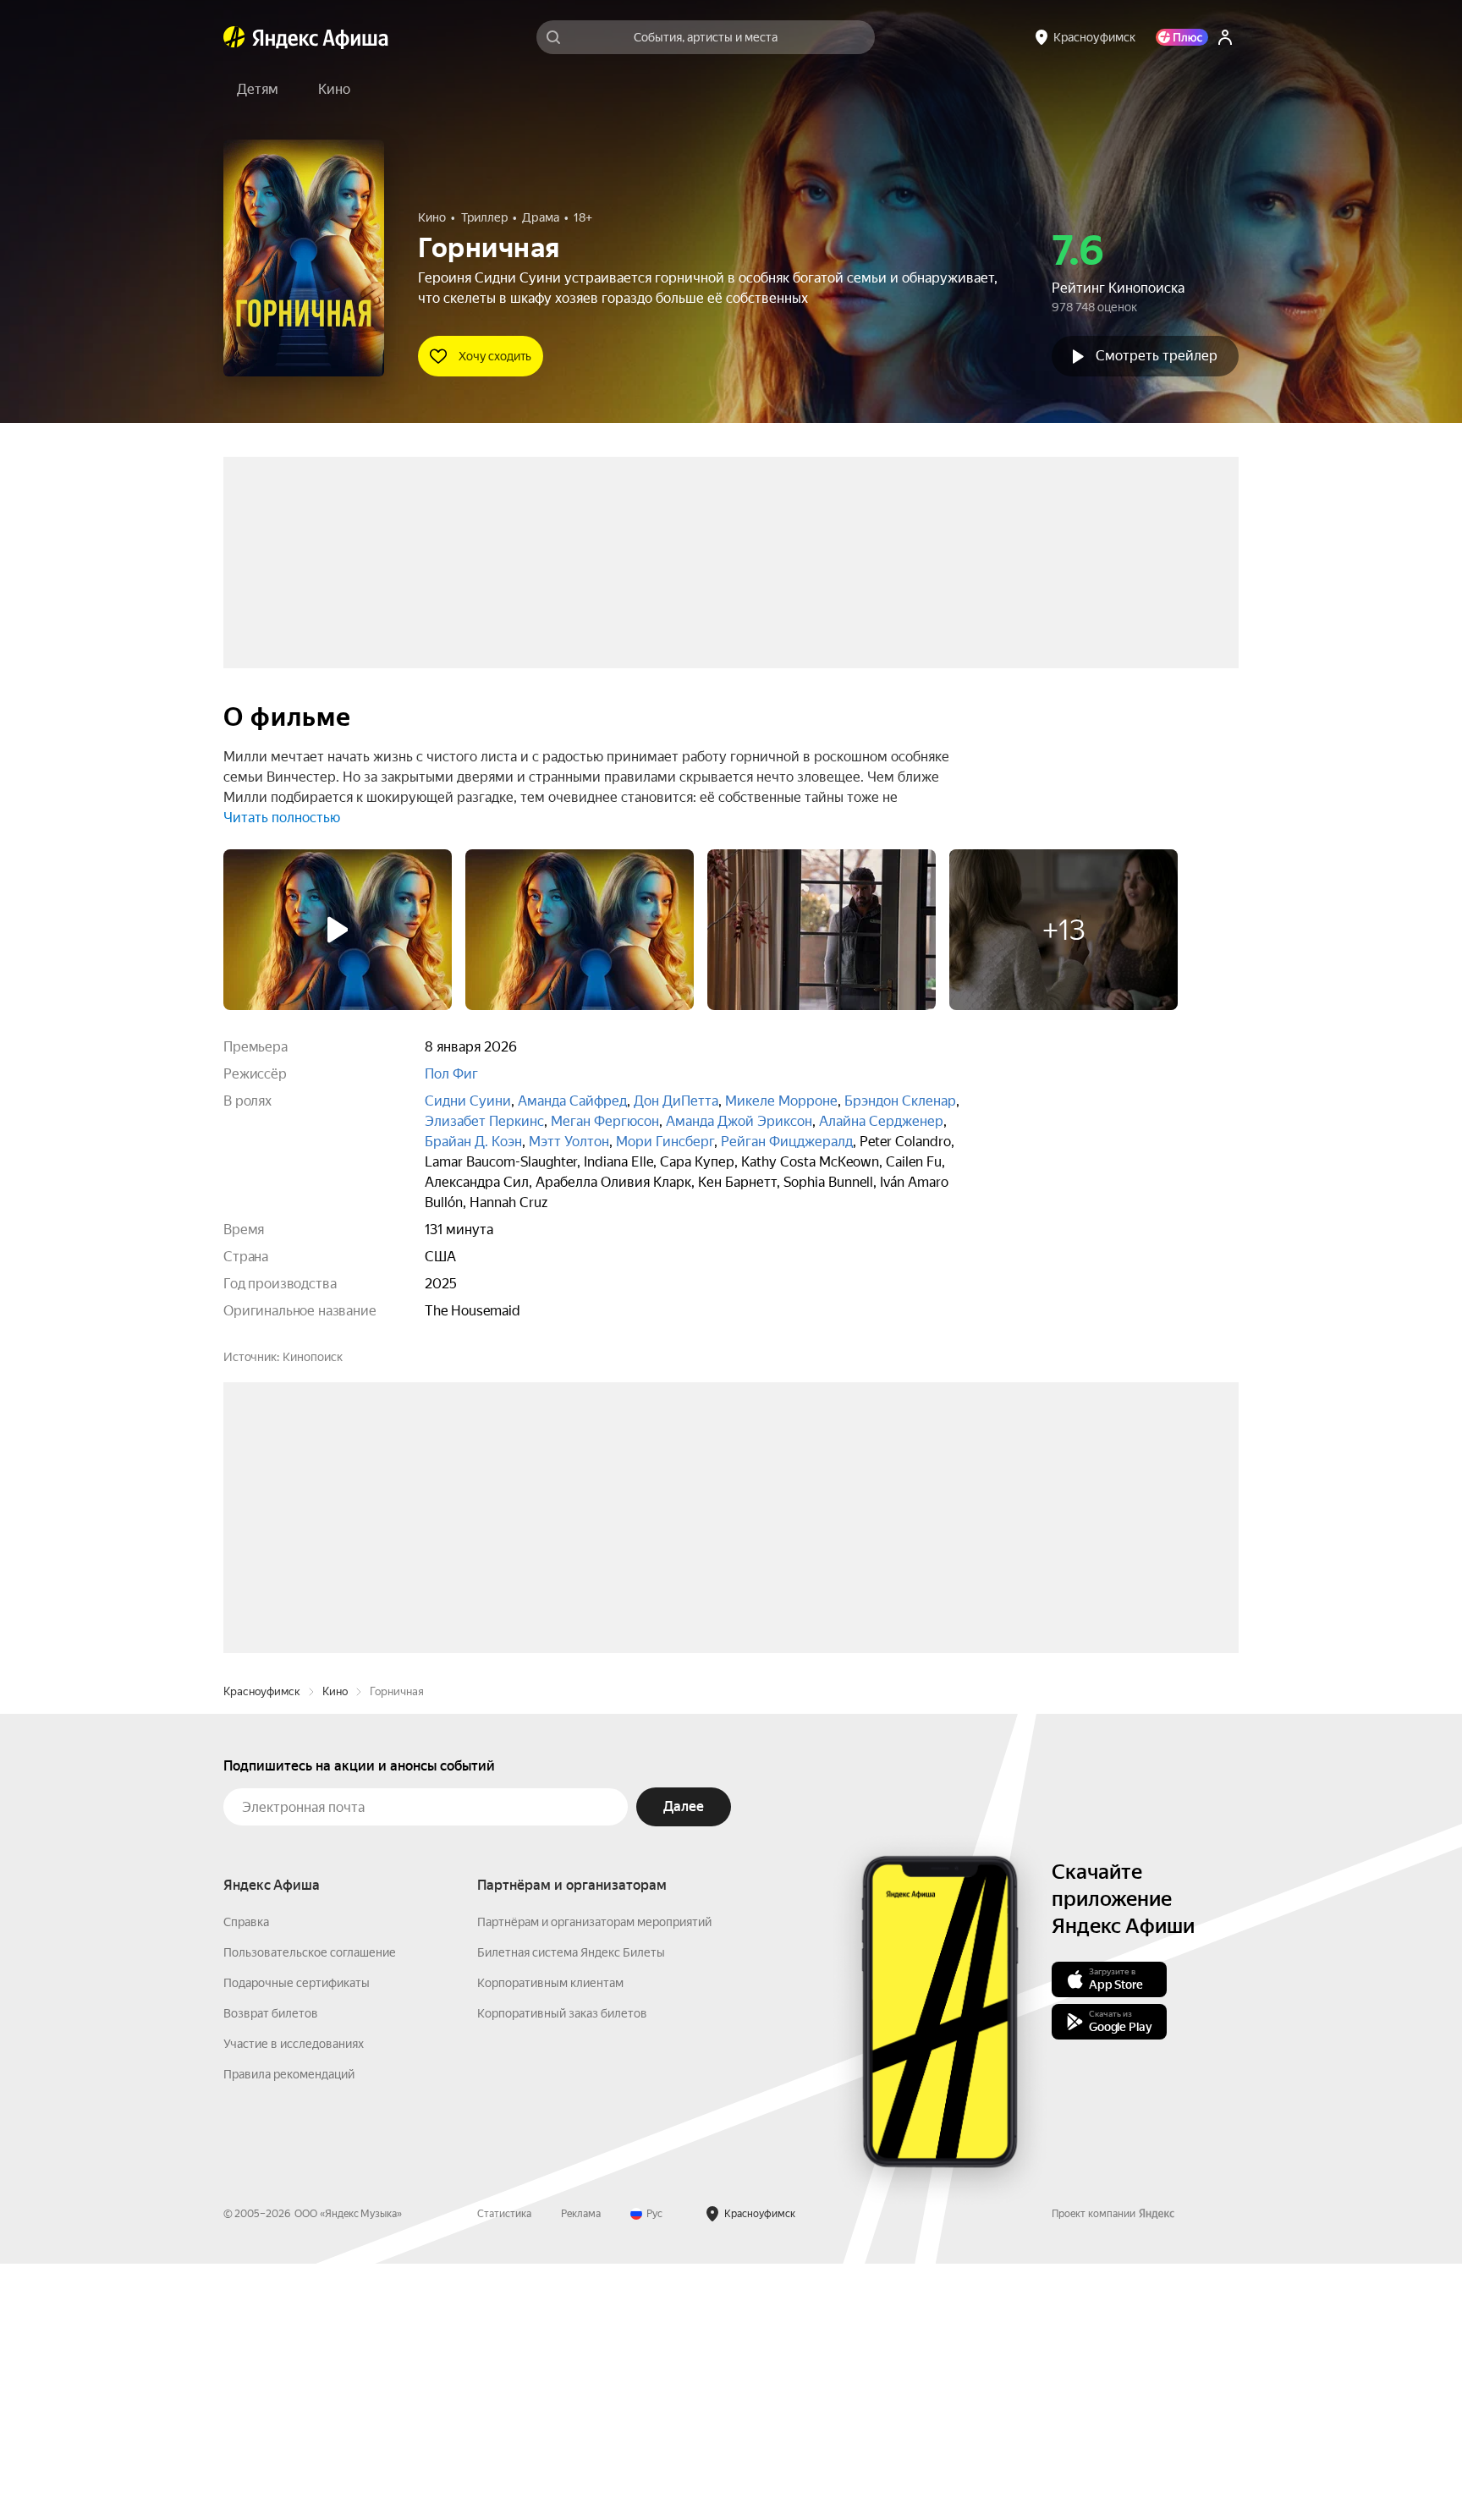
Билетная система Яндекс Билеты (571, 2209)
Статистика (504, 2470)
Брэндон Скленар (900, 1101)
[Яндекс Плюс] (1182, 37)
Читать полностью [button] (282, 818)
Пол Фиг (451, 1074)
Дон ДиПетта (676, 1101)
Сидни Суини (468, 1101)
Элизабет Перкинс (484, 1121)
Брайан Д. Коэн (473, 1142)
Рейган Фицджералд (787, 1142)
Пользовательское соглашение (310, 2209)
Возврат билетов (271, 2270)
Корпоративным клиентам (550, 2239)
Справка (246, 2178)
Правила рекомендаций (289, 2331)
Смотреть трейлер (1157, 356)
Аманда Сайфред (572, 1101)
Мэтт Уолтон (569, 1142)
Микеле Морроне (781, 1101)
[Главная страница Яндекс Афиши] (234, 37)
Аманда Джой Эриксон (739, 1121)
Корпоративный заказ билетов (562, 2270)
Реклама (581, 2470)
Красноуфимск (262, 1948)
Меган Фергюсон (605, 1121)
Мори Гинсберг (665, 1142)
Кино (335, 1948)
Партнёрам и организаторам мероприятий (594, 2178)
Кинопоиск (313, 1357)
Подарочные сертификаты (297, 2239)
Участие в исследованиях (294, 2300)
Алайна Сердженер (881, 1121)
